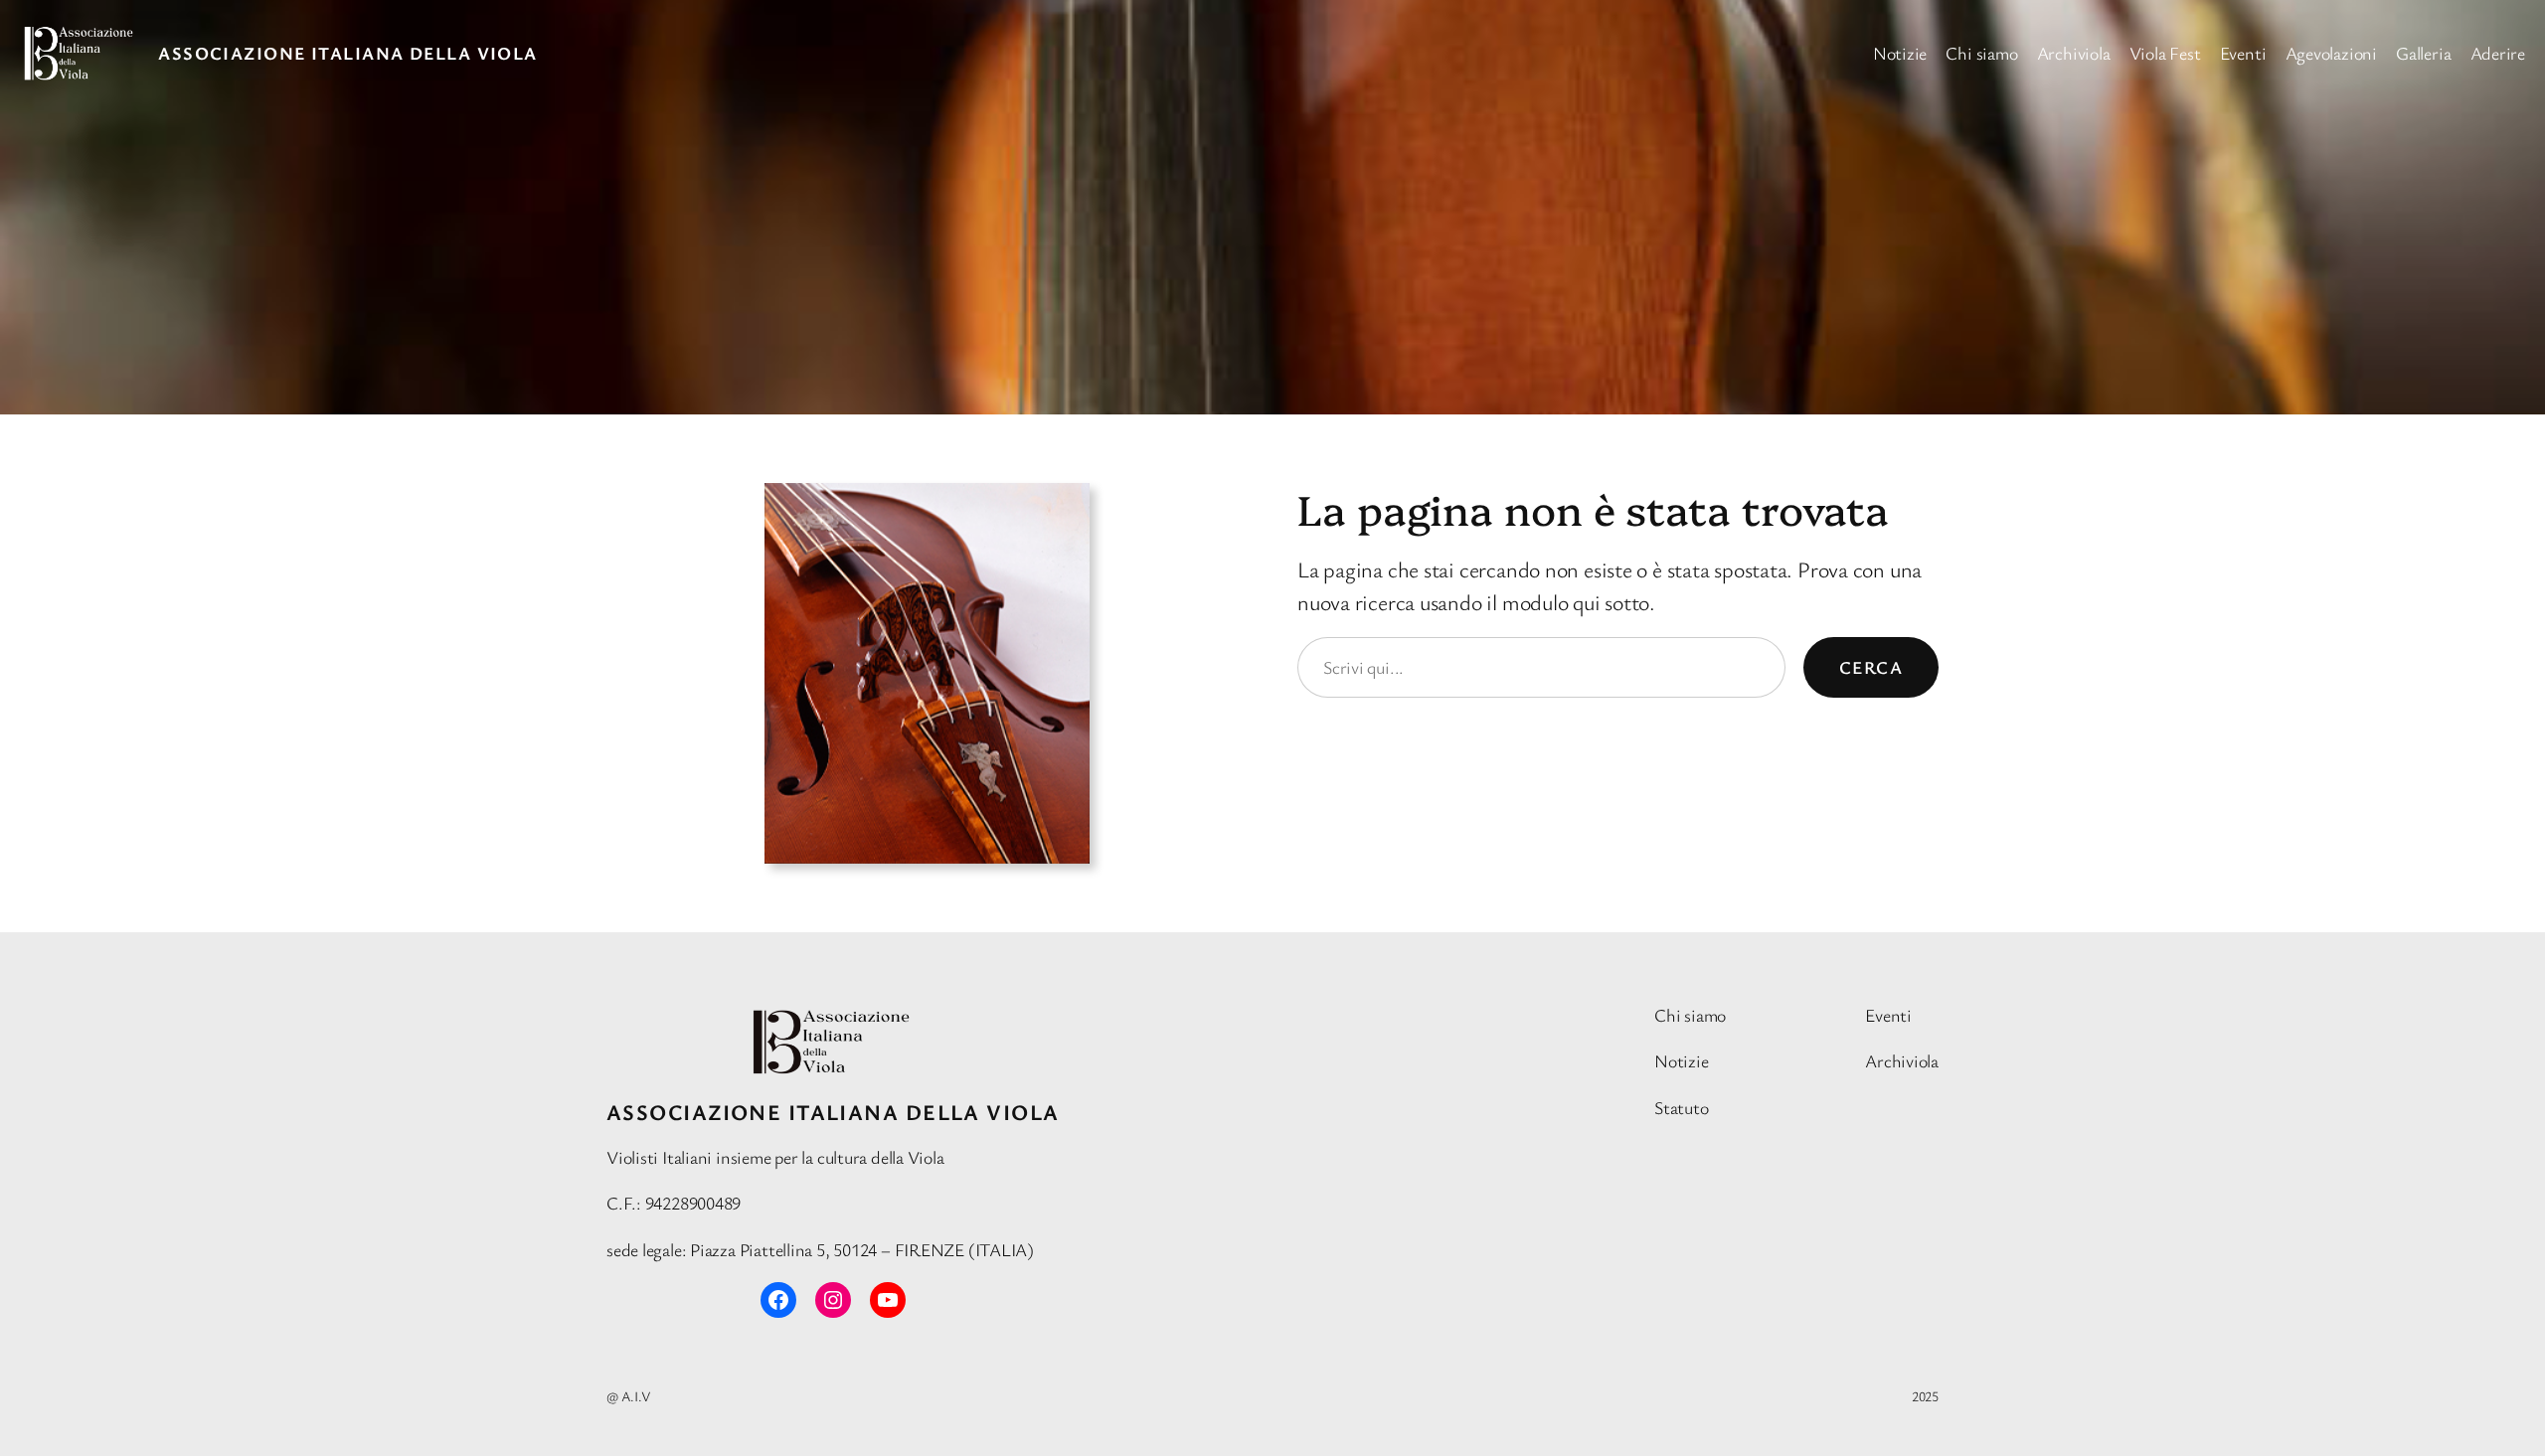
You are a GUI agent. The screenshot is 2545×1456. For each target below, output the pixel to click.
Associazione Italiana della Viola (348, 53)
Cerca (1871, 667)
